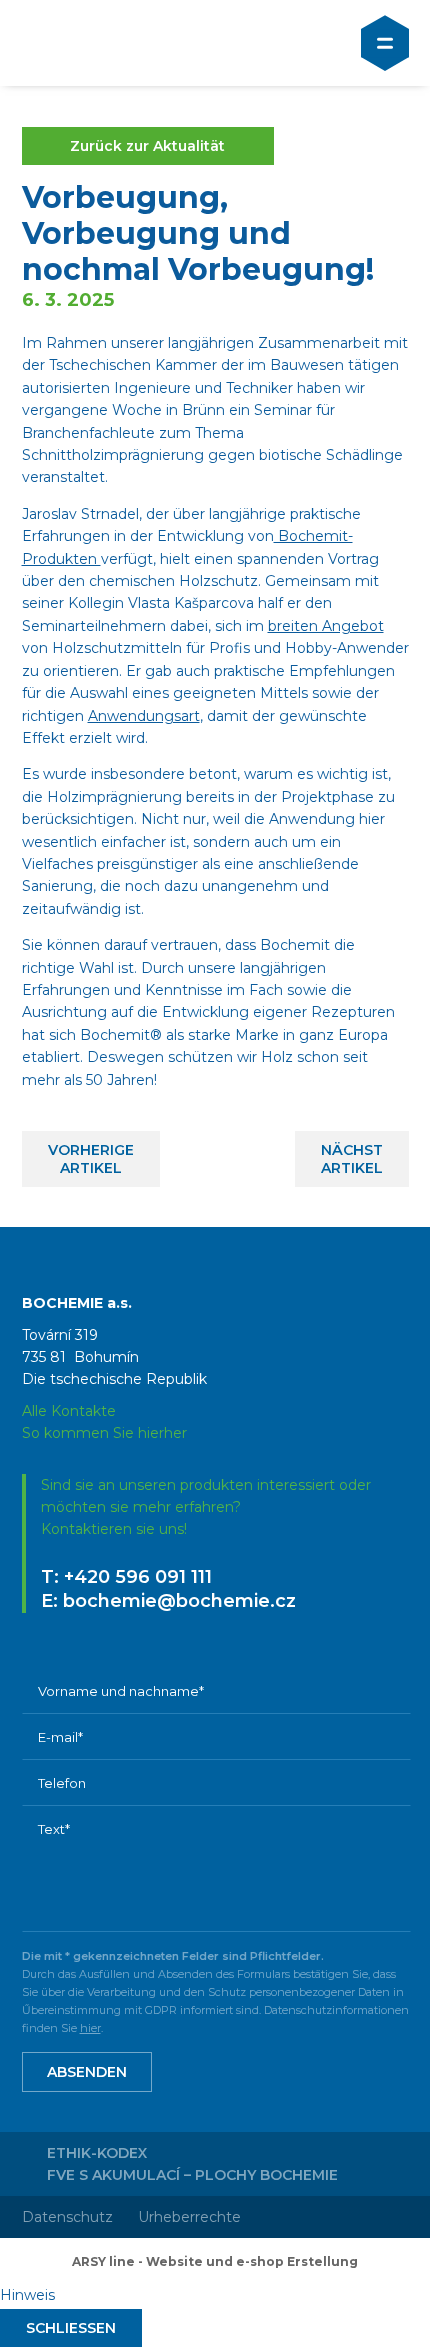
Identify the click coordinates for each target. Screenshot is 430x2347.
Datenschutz (67, 2217)
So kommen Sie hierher (104, 1433)
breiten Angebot (326, 626)
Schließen (71, 2328)
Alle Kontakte (69, 1411)
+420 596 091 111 (138, 1577)
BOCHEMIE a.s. (107, 43)
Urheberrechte (189, 2217)
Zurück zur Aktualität (147, 146)
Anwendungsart (144, 716)
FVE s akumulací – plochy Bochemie (192, 2175)
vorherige (91, 1159)
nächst (352, 1159)
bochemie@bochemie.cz (179, 1601)
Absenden (87, 2072)
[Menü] (385, 42)
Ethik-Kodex (97, 2153)
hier (90, 2028)
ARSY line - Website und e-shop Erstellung (215, 2261)
